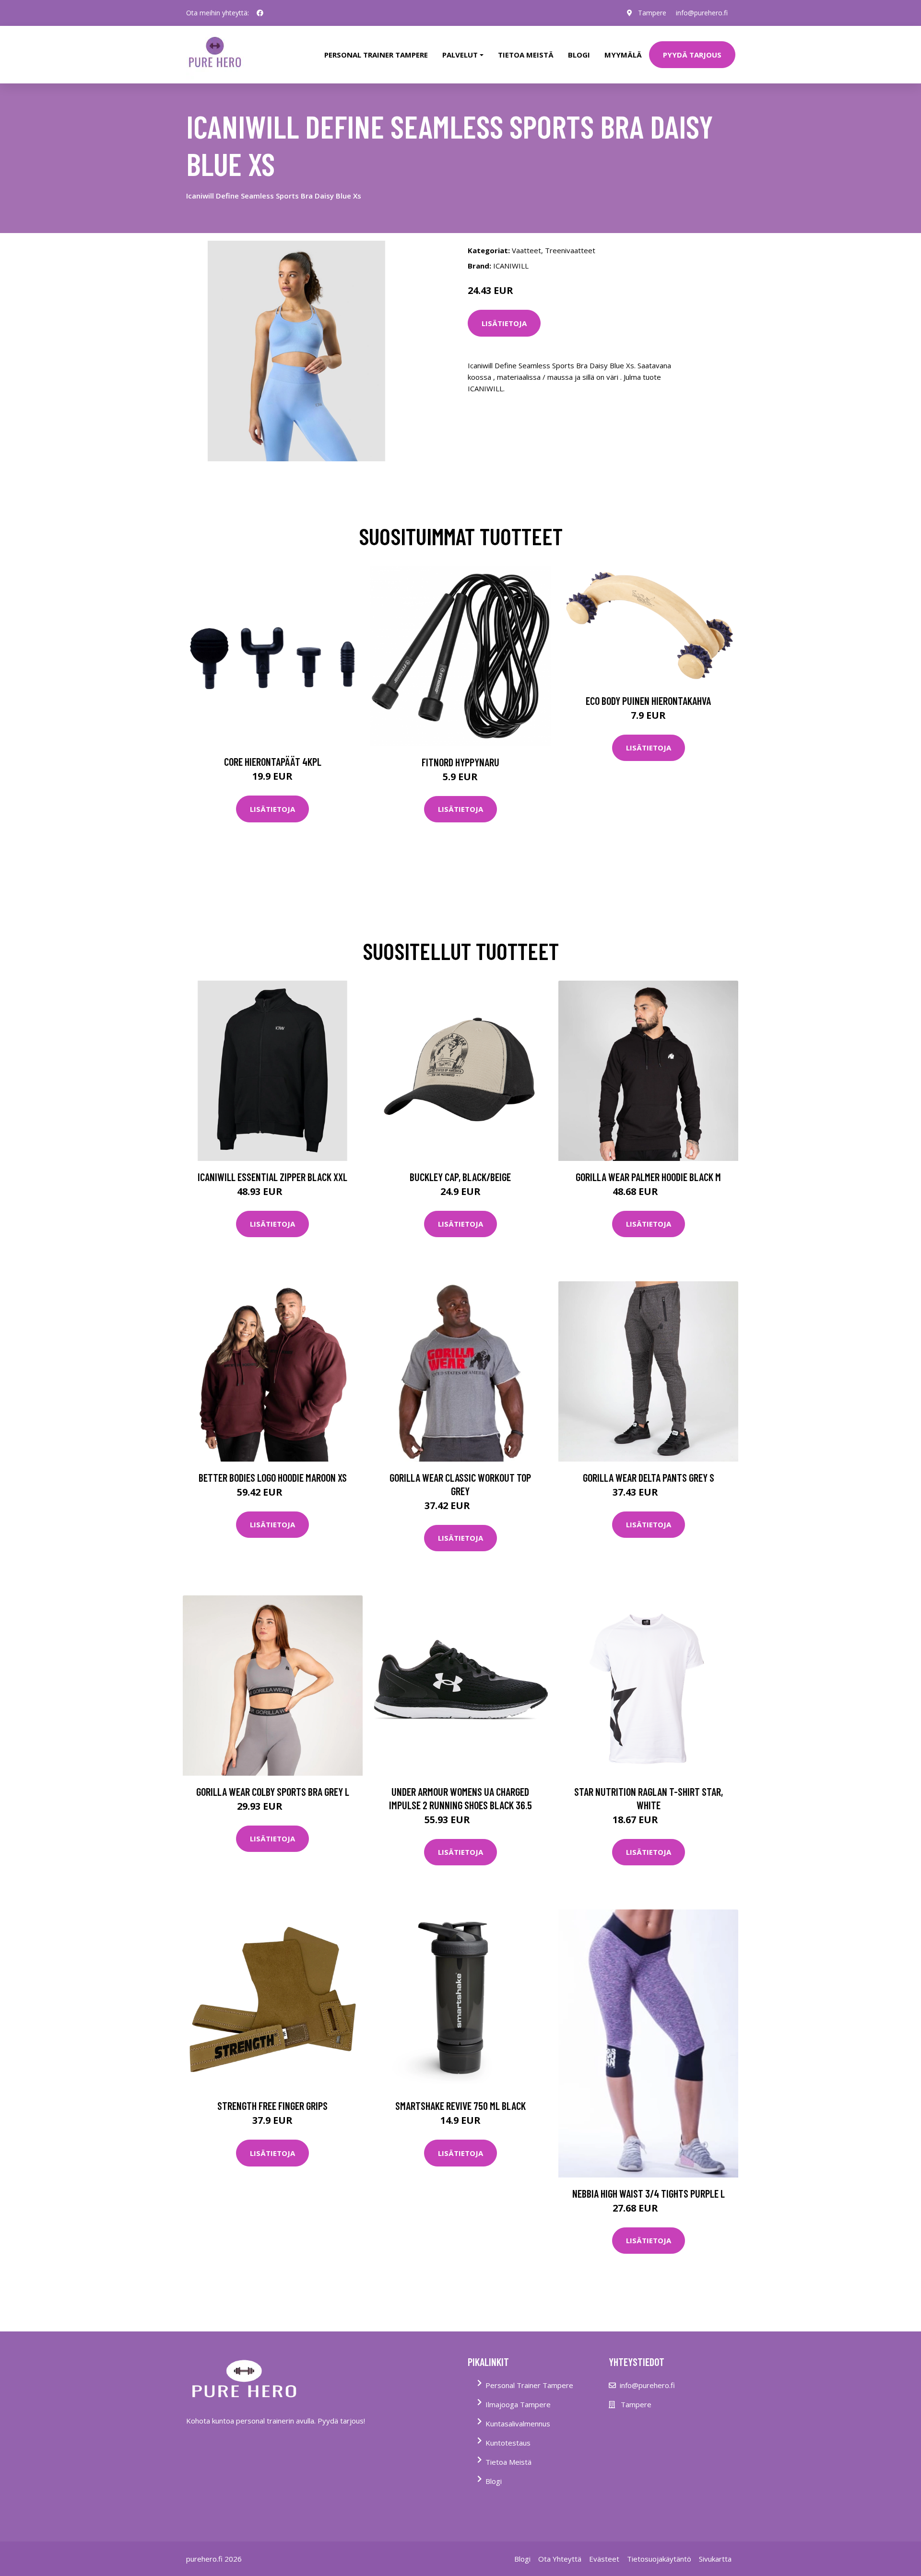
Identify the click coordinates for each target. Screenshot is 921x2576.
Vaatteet (526, 250)
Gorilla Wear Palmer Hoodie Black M (648, 1177)
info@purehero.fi (702, 13)
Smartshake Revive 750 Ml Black (460, 2106)
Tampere (652, 13)
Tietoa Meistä (508, 2462)
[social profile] (260, 13)
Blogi (579, 55)
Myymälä (623, 55)
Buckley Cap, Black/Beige (460, 1177)
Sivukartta (715, 2559)
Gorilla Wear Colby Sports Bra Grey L (273, 1791)
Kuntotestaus (508, 2443)
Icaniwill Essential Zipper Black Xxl (272, 1177)
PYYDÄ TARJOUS (692, 55)
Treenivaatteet (570, 250)
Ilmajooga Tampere (518, 2404)
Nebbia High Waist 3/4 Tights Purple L (649, 2193)
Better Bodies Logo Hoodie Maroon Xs (273, 1477)
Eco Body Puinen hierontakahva (648, 701)
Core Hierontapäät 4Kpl (273, 761)
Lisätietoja (504, 323)
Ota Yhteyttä (560, 2559)
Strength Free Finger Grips (272, 2106)
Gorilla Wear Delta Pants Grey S (649, 1477)
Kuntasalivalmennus (518, 2424)
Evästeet (604, 2559)
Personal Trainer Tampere (529, 2385)
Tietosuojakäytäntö (659, 2559)
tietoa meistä (526, 55)
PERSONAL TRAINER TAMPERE (376, 55)
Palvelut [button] (460, 55)
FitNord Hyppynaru (460, 762)
